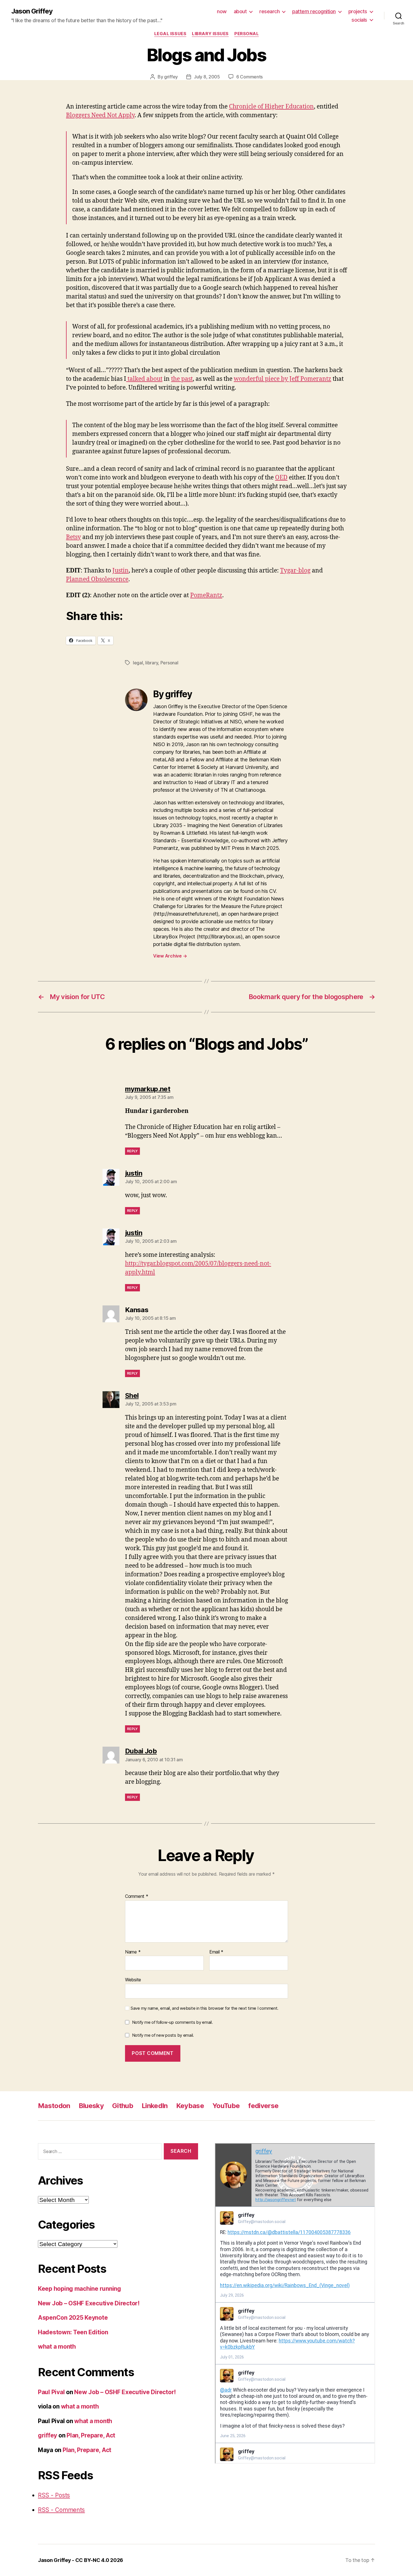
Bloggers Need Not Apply (100, 115)
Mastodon (54, 2106)
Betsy (73, 537)
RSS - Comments (61, 2510)
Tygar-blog (295, 571)
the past (182, 379)
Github (123, 2106)
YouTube (226, 2106)
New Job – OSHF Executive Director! (89, 2303)
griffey (171, 77)
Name (133, 1952)
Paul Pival (51, 2392)
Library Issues (210, 34)
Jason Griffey (32, 11)
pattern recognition (314, 11)
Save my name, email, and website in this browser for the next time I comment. (205, 2008)
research (269, 11)
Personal (247, 34)
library (152, 663)
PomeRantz (206, 595)
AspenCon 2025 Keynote (73, 2318)
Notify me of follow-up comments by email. (173, 2022)
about (240, 11)
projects (358, 11)
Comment (137, 1896)
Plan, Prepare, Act (91, 2435)
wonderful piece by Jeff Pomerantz (282, 379)
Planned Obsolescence (97, 579)
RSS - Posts (54, 2495)
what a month (57, 2347)
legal (138, 663)
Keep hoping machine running (80, 2289)
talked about (144, 379)
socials (359, 20)
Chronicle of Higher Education (271, 107)
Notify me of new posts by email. (163, 2035)
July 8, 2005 (207, 77)
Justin (121, 571)
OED (281, 478)
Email (216, 1952)
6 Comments (249, 77)
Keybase (190, 2106)
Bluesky (91, 2106)
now (222, 11)
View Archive (170, 956)
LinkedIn (155, 2106)
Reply (132, 1151)
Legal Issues (170, 34)
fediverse (263, 2106)
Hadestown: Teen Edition (73, 2332)
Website (133, 1980)
